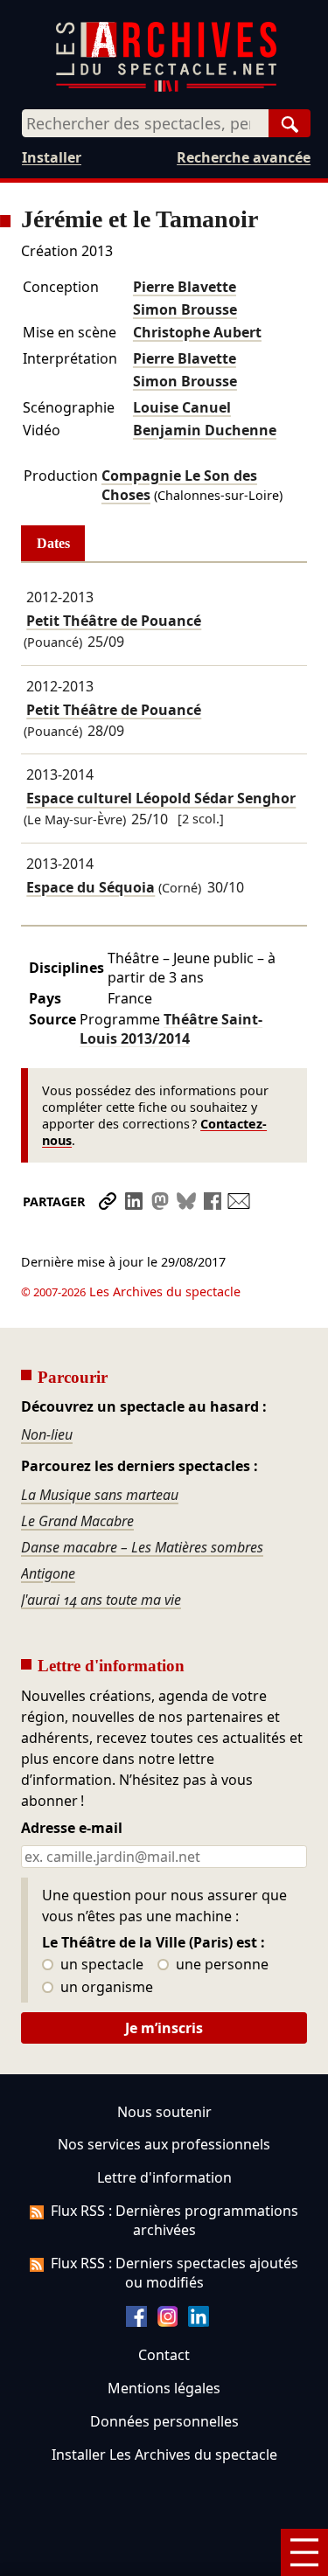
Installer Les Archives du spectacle (164, 2454)
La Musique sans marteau (100, 1495)
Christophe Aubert (197, 332)
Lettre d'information (164, 2177)
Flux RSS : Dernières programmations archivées (174, 2220)
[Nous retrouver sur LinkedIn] (199, 2322)
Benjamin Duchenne (205, 430)
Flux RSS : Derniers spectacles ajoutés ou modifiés (174, 2273)
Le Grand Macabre (77, 1521)
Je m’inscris (164, 2028)
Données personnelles (164, 2421)
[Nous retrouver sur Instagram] (168, 2322)
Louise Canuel (182, 407)
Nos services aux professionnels (164, 2144)
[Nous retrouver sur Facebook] (136, 2322)
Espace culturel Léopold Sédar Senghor (161, 799)
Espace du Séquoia (91, 887)
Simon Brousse (185, 309)
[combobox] (145, 123)
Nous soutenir (164, 2112)
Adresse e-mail (72, 1829)
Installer (52, 157)
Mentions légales (164, 2388)
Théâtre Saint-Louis (171, 1029)
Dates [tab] (53, 543)
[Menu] (304, 2552)
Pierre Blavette (185, 287)
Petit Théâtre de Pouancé (114, 621)
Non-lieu (47, 1434)
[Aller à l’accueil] (166, 88)
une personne (220, 1965)
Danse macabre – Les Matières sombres (142, 1547)
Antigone (48, 1573)
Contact (164, 2355)
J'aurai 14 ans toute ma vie (101, 1600)
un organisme (105, 1988)
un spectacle (100, 1965)
